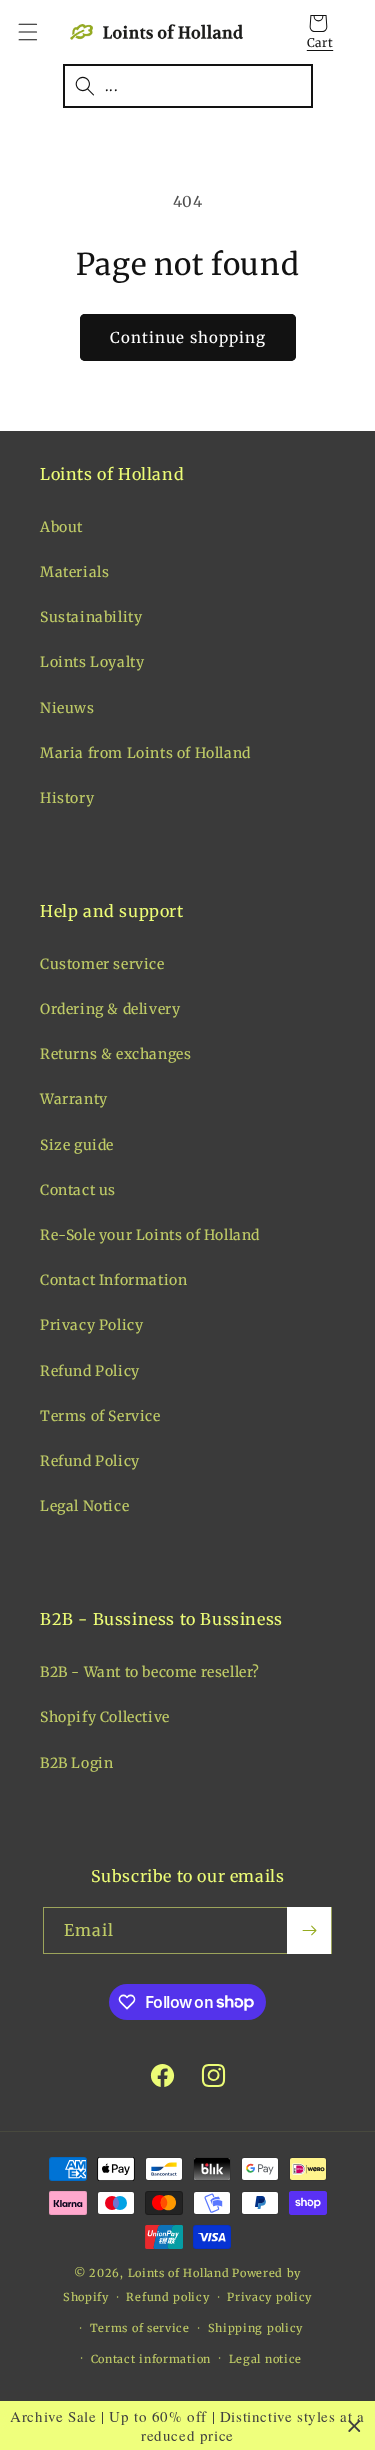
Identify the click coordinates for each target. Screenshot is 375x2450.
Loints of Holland (179, 2273)
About (61, 527)
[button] (40, 32)
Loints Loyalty (92, 662)
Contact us (78, 1190)
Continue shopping (188, 337)
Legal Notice (84, 1506)
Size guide (77, 1145)
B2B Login (76, 1763)
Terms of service (140, 2328)
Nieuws (67, 708)
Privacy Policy (91, 1325)
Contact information (151, 2359)
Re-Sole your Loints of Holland (150, 1235)
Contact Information (113, 1280)
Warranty (74, 1099)
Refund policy (167, 2297)
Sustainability (91, 617)
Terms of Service (100, 1416)
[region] (187, 2425)
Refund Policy (90, 1371)
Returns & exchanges (115, 1054)
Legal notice (265, 2359)
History (67, 798)
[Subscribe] (309, 1930)
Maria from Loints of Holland (145, 753)
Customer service (102, 964)
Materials (74, 572)
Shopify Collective (105, 1717)
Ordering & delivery (110, 1009)
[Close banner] (354, 2425)
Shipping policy (256, 2328)
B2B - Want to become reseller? (150, 1672)
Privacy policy (269, 2297)
